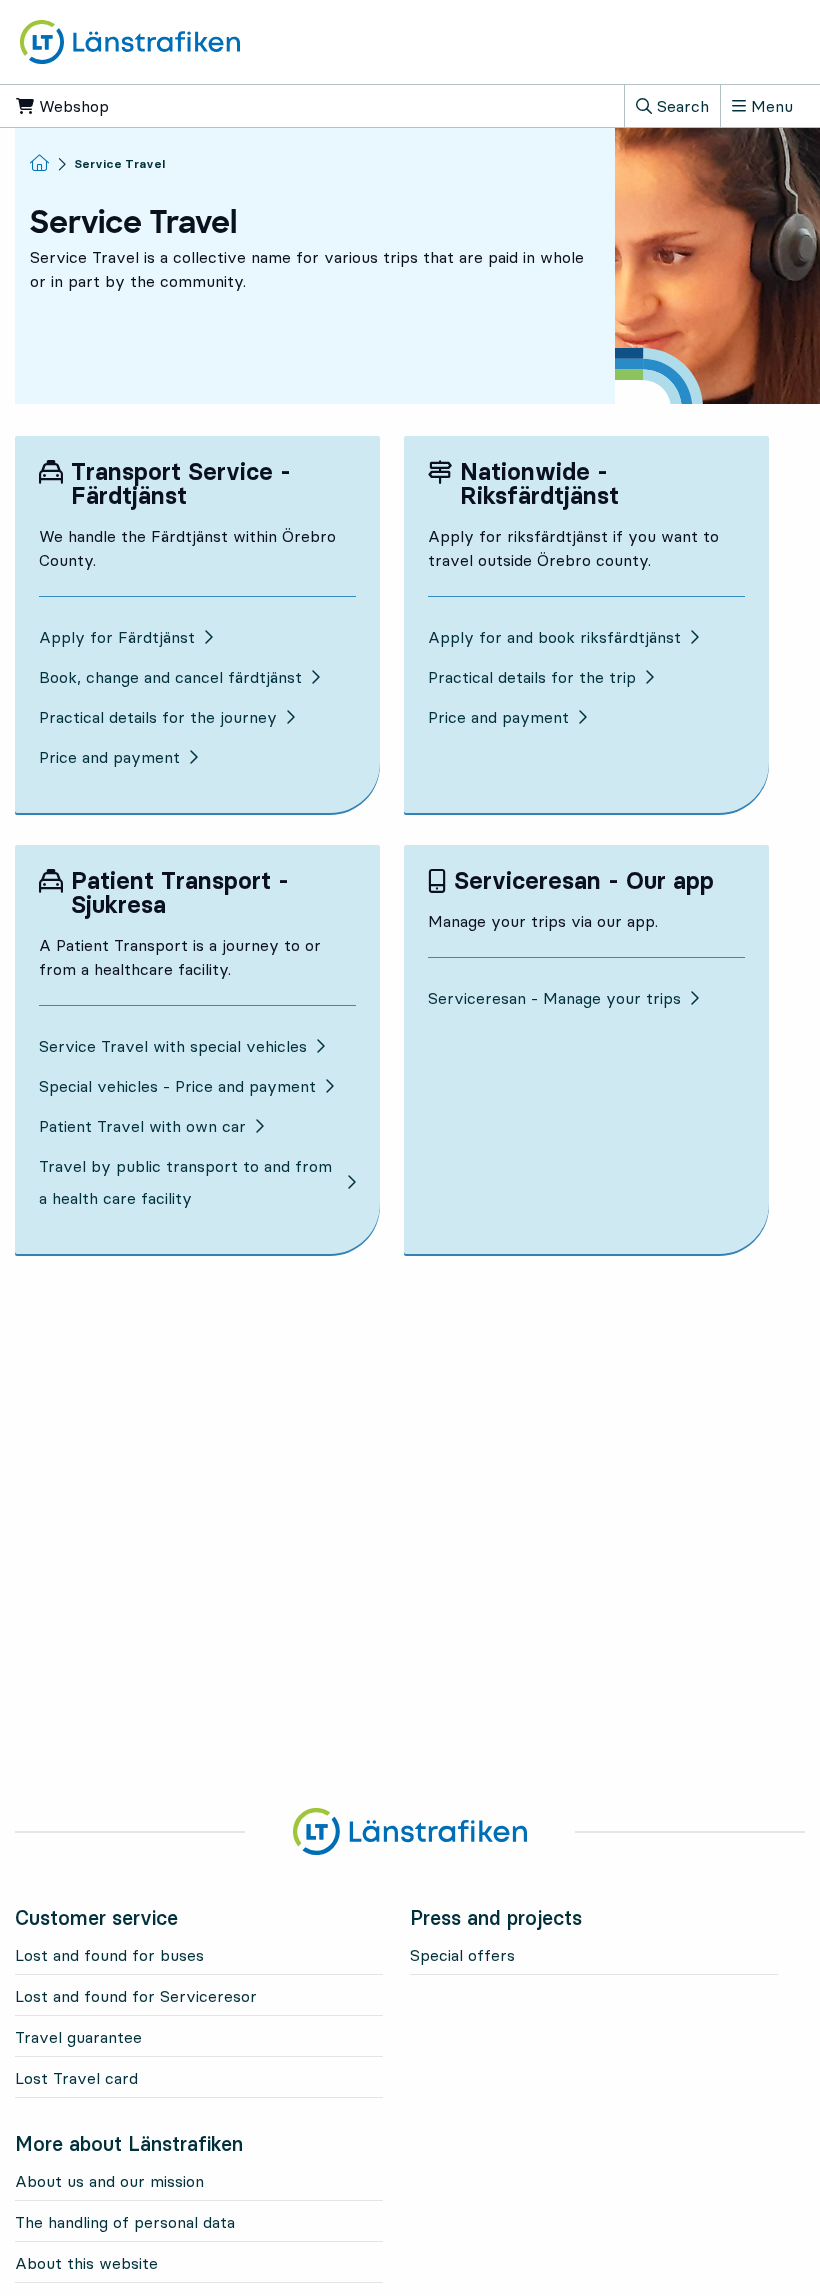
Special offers (462, 1955)
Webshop (141, 106)
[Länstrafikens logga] (130, 40)
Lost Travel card (76, 2078)
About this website (86, 2263)
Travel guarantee (78, 2037)
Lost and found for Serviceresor (136, 1996)
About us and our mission (109, 2181)
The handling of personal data (125, 2222)
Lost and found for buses (109, 1955)
